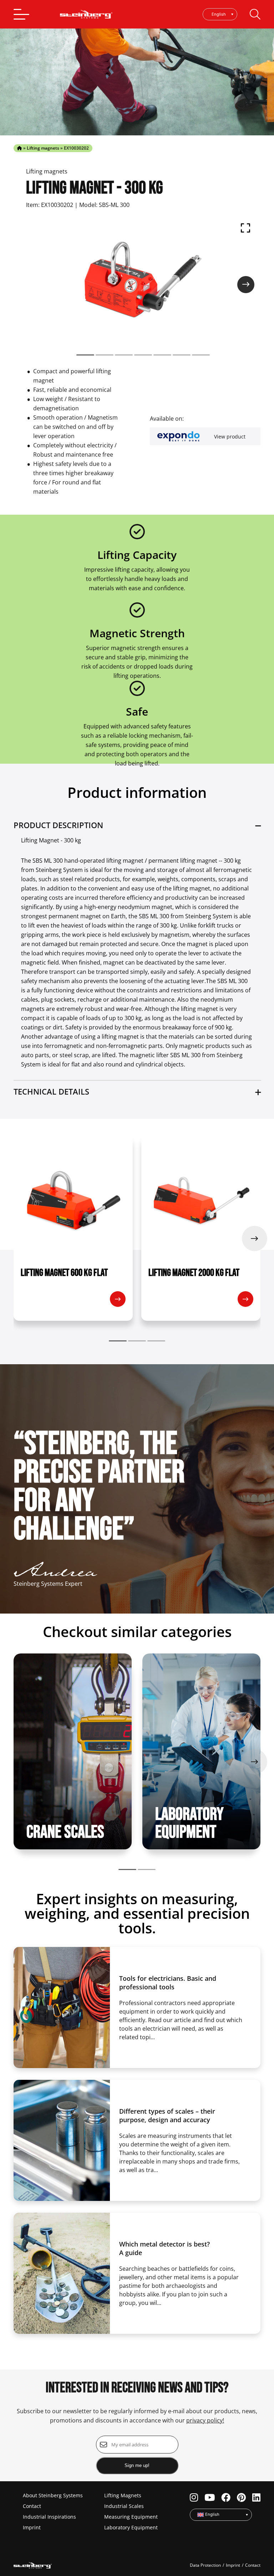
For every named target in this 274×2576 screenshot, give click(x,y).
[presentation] (246, 285)
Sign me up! (137, 2465)
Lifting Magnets (123, 2495)
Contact (32, 2506)
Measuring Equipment (131, 2517)
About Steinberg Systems (53, 2495)
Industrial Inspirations (49, 2517)
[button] (85, 355)
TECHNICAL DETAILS (51, 1091)
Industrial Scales (124, 2506)
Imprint (32, 2527)
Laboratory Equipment (131, 2527)
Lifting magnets (43, 148)
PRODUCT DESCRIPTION (58, 825)
